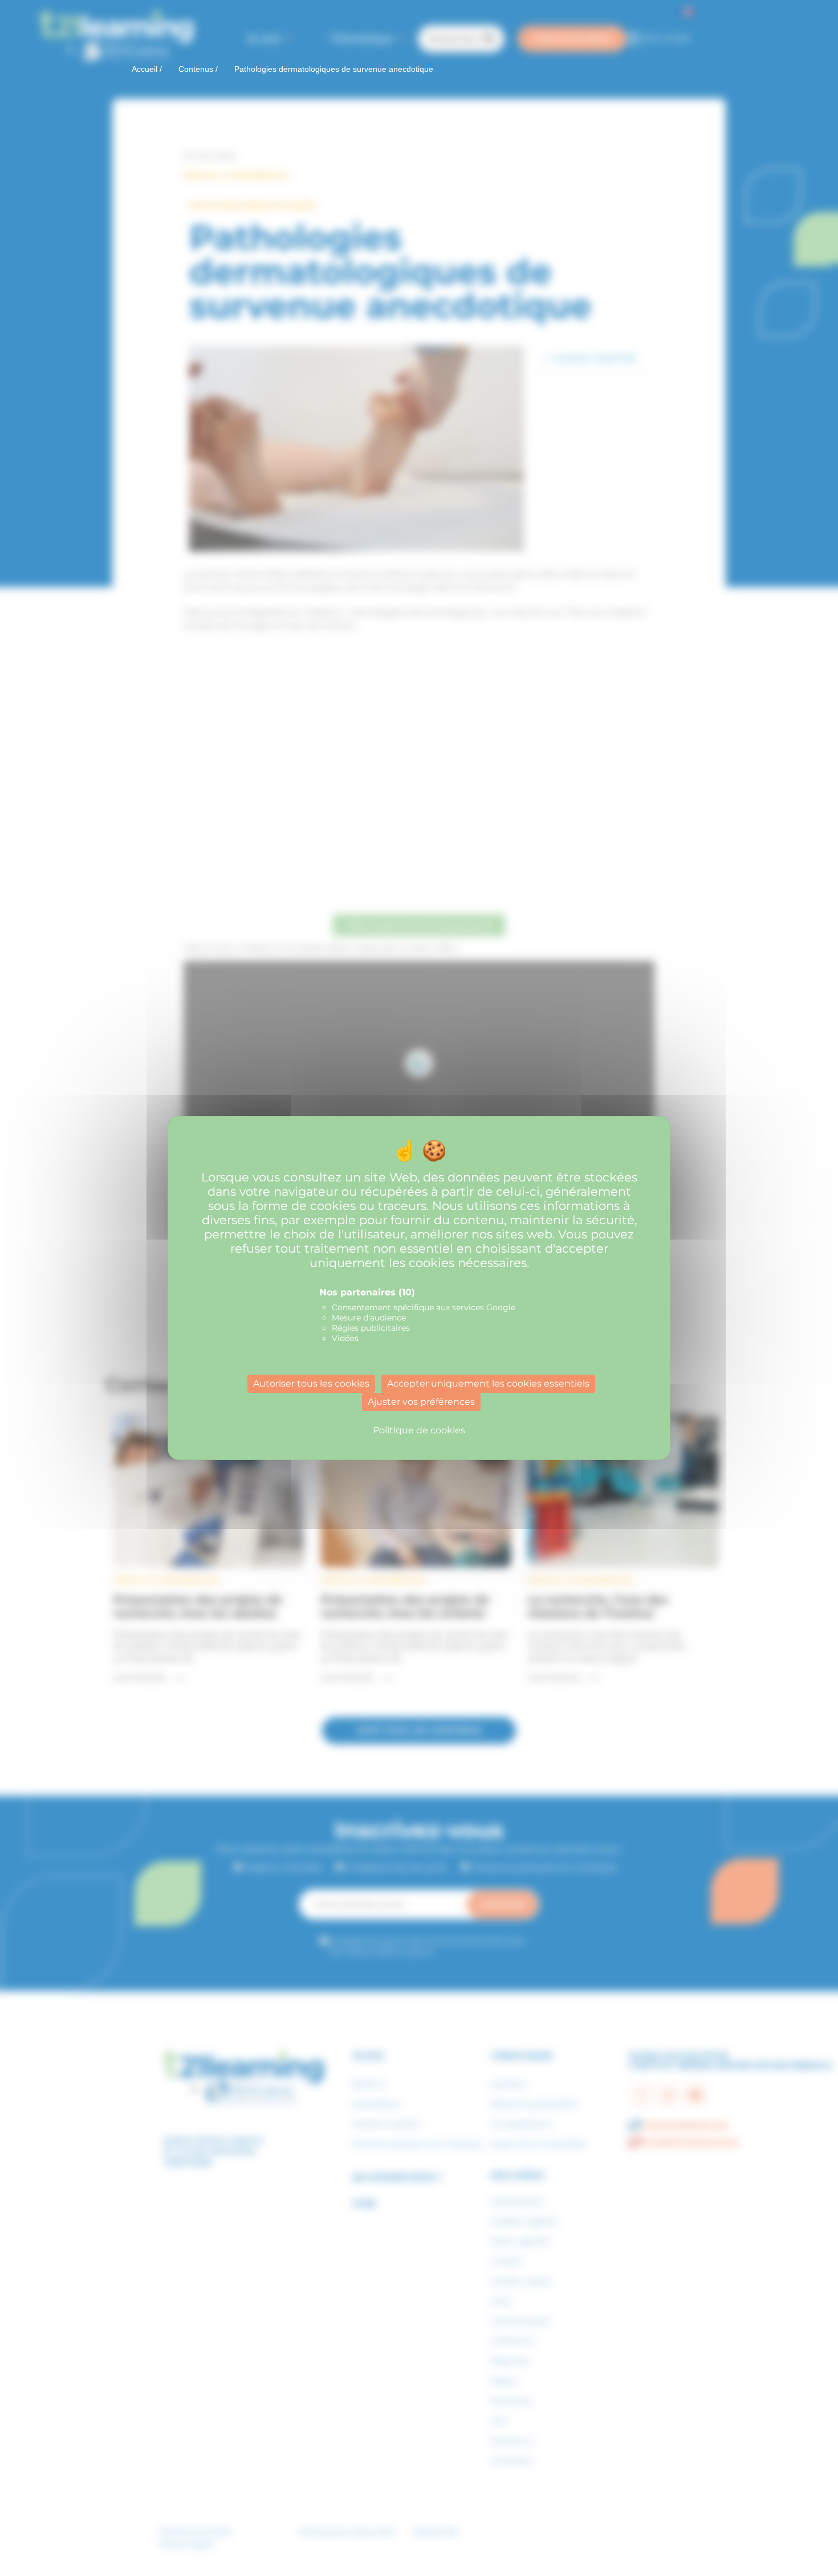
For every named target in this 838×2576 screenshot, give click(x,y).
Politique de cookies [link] (419, 1430)
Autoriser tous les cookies (311, 1383)
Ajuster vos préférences (421, 1402)
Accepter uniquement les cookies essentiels (488, 1383)
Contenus (196, 69)
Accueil (145, 69)
